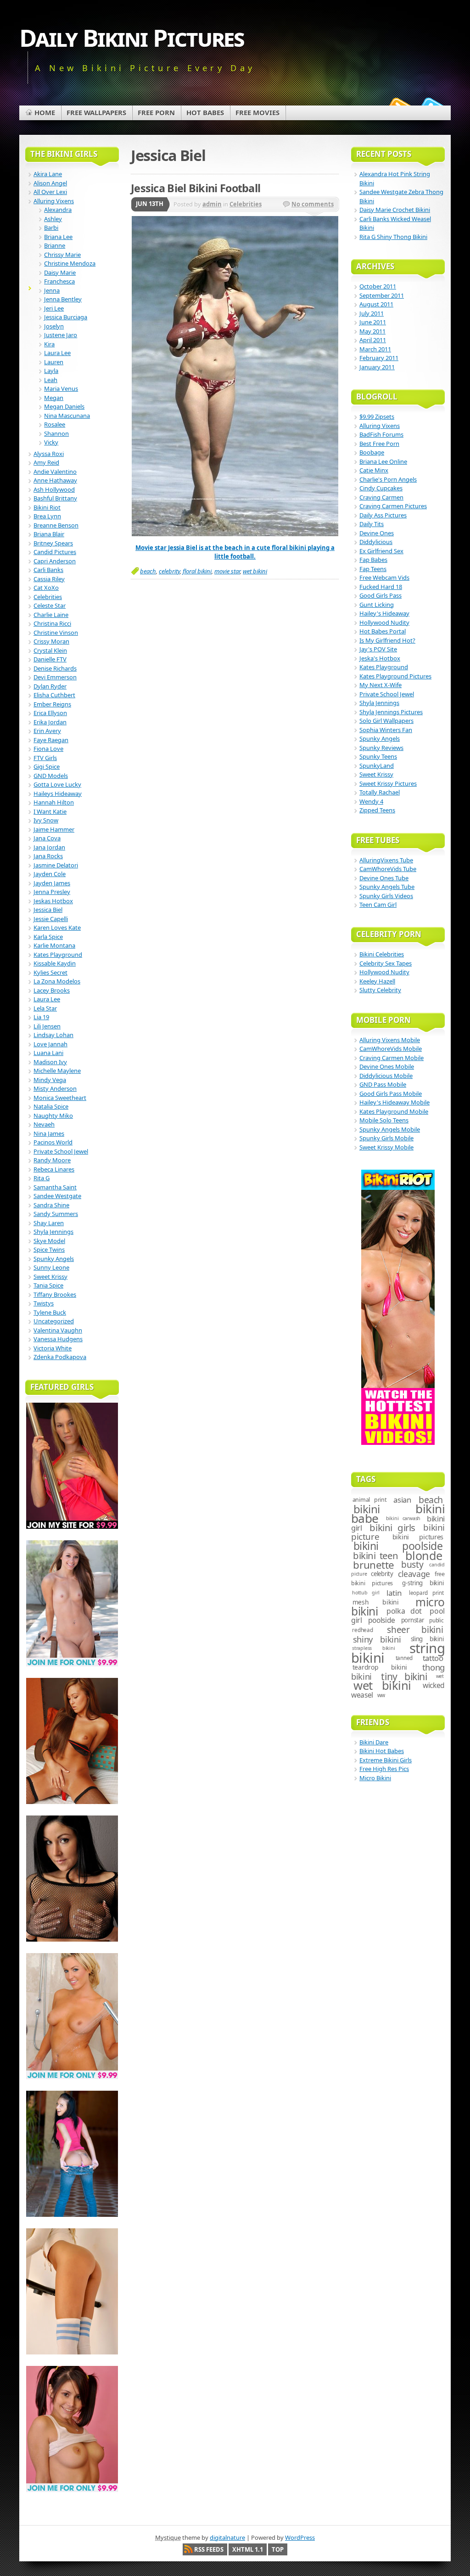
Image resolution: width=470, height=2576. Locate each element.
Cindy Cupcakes (381, 488)
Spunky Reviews (381, 748)
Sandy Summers (56, 1214)
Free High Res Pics (384, 1769)
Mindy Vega (50, 1080)
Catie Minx (374, 470)
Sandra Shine (51, 1205)
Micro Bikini (375, 1778)
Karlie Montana (54, 945)
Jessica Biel (48, 910)
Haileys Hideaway (58, 794)
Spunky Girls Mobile (386, 1138)
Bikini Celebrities (382, 954)
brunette (373, 1565)
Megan (54, 398)
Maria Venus (61, 389)
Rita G (42, 1178)
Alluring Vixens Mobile (390, 1040)
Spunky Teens (378, 756)
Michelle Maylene (57, 1071)
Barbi (51, 228)
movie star (227, 571)
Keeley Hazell (377, 981)
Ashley (53, 219)
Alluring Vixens (54, 201)
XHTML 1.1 (248, 2549)
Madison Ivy (50, 1062)
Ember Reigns (52, 704)
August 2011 (376, 304)
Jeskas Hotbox (53, 901)
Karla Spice (48, 937)
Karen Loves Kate (57, 927)
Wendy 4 (371, 801)
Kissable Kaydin (55, 963)
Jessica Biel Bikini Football (196, 188)
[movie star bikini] (235, 534)
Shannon (56, 433)
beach (148, 571)
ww (381, 1695)
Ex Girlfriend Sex (381, 551)
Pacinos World (53, 1142)
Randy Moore (52, 1160)
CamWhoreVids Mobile (391, 1049)
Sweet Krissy (50, 1277)
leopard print (426, 1593)
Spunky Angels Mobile (390, 1129)
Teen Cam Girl (378, 905)
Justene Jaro (61, 335)
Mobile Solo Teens (384, 1120)
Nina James (49, 1133)
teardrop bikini (380, 1667)
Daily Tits (372, 524)
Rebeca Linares (54, 1169)
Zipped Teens (377, 810)
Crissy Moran (51, 641)
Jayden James (52, 883)
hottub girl (366, 1593)
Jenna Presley (52, 892)
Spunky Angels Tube (387, 887)
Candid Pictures (55, 552)
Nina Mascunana (67, 416)
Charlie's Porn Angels (388, 479)
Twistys (44, 1303)
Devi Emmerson (55, 677)
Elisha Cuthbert (54, 695)
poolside (382, 1620)
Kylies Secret (50, 972)
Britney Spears (53, 543)
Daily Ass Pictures (383, 515)
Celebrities (246, 204)
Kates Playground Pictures (395, 676)
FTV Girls (45, 758)
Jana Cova (47, 838)
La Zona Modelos (57, 981)
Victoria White (53, 1348)
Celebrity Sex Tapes (386, 963)
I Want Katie (50, 811)
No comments (313, 204)
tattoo (433, 1658)
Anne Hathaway (55, 480)
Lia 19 (41, 1017)
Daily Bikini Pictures (132, 37)
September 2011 (382, 295)
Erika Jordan (50, 722)
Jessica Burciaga (66, 317)
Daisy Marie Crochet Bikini (395, 210)
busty (412, 1565)
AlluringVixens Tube (386, 860)
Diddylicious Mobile (386, 1076)
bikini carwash (403, 1518)
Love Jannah (50, 1044)
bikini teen (375, 1555)
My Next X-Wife (380, 685)
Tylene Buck (50, 1312)
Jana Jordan (49, 847)
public (436, 1620)
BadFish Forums (381, 434)
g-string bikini (423, 1583)
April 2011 (373, 340)
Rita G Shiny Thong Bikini (393, 237)
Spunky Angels (54, 1259)
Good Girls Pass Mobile (391, 1094)
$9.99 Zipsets (377, 416)
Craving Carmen (381, 497)
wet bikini (255, 571)
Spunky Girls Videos (386, 896)
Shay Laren (49, 1223)
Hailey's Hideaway (384, 613)
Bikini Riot (47, 507)
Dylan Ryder (50, 686)
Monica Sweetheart (60, 1098)
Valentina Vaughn (58, 1330)
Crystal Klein (50, 650)
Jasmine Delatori (56, 865)
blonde (424, 1555)
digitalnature (227, 2537)
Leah (51, 380)
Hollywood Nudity (384, 622)
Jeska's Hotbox (380, 658)
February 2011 (379, 358)
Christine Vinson (56, 633)
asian (402, 1500)
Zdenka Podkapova (60, 1357)
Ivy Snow (46, 820)
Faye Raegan (51, 740)
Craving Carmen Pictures (393, 506)
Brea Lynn (47, 516)
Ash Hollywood (54, 489)
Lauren (54, 362)
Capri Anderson (55, 561)
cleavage (414, 1574)
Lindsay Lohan (53, 1035)
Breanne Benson (56, 525)
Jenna (52, 290)
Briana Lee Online (383, 461)
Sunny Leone (51, 1267)
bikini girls (392, 1527)
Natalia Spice (51, 1106)
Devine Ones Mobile (387, 1066)
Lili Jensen (47, 1026)
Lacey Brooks (52, 990)
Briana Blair (49, 534)
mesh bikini (376, 1602)
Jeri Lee (54, 308)
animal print (370, 1500)
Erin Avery (47, 731)
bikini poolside (398, 1546)
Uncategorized (54, 1321)
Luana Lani (48, 1053)
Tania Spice (48, 1285)
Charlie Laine (51, 615)
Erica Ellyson (50, 713)
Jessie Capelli (51, 919)
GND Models (51, 776)
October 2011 (378, 286)
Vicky (51, 442)
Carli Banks (48, 570)
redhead (362, 1630)
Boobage (372, 452)
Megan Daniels (64, 406)
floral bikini (197, 571)
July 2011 (372, 313)
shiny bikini (377, 1639)
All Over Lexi (50, 192)
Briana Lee (58, 237)
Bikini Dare (374, 1742)
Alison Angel (50, 183)
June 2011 (373, 322)
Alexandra (58, 210)
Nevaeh (44, 1124)
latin (394, 1593)
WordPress (300, 2537)
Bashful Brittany (55, 498)
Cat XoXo (46, 588)
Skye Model (49, 1241)
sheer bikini (415, 1630)
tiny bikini (404, 1676)
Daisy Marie (60, 272)
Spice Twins (49, 1249)
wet (440, 1676)
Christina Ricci (52, 623)
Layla (51, 371)
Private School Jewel (61, 1151)
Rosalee (55, 424)
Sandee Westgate (57, 1196)
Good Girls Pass (380, 595)
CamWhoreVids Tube (388, 869)
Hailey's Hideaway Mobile (394, 1102)
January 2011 (377, 367)
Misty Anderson (55, 1088)
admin (212, 204)
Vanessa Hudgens (58, 1339)
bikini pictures (418, 1537)
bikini (367, 1509)
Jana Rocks (48, 856)
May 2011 (372, 331)
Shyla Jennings (53, 1232)
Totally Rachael (380, 792)
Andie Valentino (55, 472)
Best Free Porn (379, 444)
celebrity (169, 571)
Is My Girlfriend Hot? (387, 640)
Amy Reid (46, 462)
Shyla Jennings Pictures (391, 712)
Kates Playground (58, 955)
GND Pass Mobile (383, 1084)
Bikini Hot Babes (382, 1751)
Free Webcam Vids (384, 577)
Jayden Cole (50, 874)
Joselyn (54, 326)
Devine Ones (377, 533)
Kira (49, 344)
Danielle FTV (50, 659)
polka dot (404, 1611)
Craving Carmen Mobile (392, 1058)
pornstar (413, 1620)
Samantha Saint (55, 1187)
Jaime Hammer (54, 829)
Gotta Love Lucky (57, 784)
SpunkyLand (377, 766)
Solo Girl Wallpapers (386, 721)
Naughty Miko (53, 1116)
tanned (404, 1658)
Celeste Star (50, 605)
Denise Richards (55, 668)
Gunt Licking (377, 605)
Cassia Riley (49, 579)
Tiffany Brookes (55, 1294)
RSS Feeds (209, 2549)
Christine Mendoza (70, 263)
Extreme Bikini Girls (386, 1760)
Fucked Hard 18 (381, 587)
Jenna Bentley (63, 299)
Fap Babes (373, 560)
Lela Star (45, 1008)
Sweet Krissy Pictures (388, 783)
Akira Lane (48, 174)
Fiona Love (48, 749)
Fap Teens (373, 569)
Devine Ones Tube (384, 878)
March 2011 (375, 349)
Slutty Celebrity (380, 990)
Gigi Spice (47, 766)
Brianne (55, 245)
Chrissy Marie (62, 255)
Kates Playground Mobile (394, 1111)
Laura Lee (57, 353)
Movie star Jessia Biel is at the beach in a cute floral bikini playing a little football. (235, 552)
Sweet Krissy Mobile (386, 1147)
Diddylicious (376, 542)
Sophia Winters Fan (386, 730)
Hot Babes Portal (383, 631)
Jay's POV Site (378, 649)
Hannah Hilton (54, 802)
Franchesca (59, 281)
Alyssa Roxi (49, 454)
